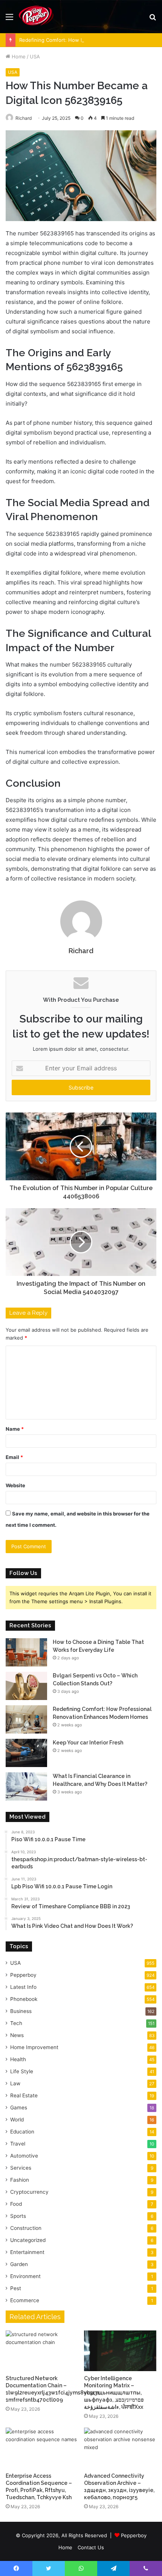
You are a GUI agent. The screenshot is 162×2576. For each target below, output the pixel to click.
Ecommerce (25, 2300)
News (17, 2035)
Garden (19, 2264)
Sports (18, 2216)
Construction (26, 2228)
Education (22, 2132)
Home (18, 56)
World (17, 2120)
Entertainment (27, 2252)
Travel (18, 2144)
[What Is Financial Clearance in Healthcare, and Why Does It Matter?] (26, 1786)
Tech (16, 2023)
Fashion (20, 2180)
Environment (25, 2276)
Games (19, 2107)
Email (14, 1457)
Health (18, 2059)
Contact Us (91, 2547)
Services (21, 2168)
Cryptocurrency (29, 2192)
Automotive (24, 2156)
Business (21, 2011)
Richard (81, 951)
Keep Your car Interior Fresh (88, 1743)
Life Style (22, 2071)
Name (15, 1429)
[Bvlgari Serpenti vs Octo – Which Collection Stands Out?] (26, 1686)
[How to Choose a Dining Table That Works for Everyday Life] (26, 1652)
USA (35, 56)
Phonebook (24, 1999)
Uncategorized (28, 2240)
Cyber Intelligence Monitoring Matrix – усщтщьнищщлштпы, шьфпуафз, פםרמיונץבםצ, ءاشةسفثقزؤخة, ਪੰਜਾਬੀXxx (114, 2393)
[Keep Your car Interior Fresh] (26, 1753)
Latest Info (23, 1987)
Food (16, 2204)
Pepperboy (23, 1975)
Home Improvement (34, 2047)
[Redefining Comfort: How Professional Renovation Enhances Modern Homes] (26, 1719)
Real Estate (24, 2095)
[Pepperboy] (36, 17)
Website (15, 1485)
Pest (16, 2288)
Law (15, 2083)
